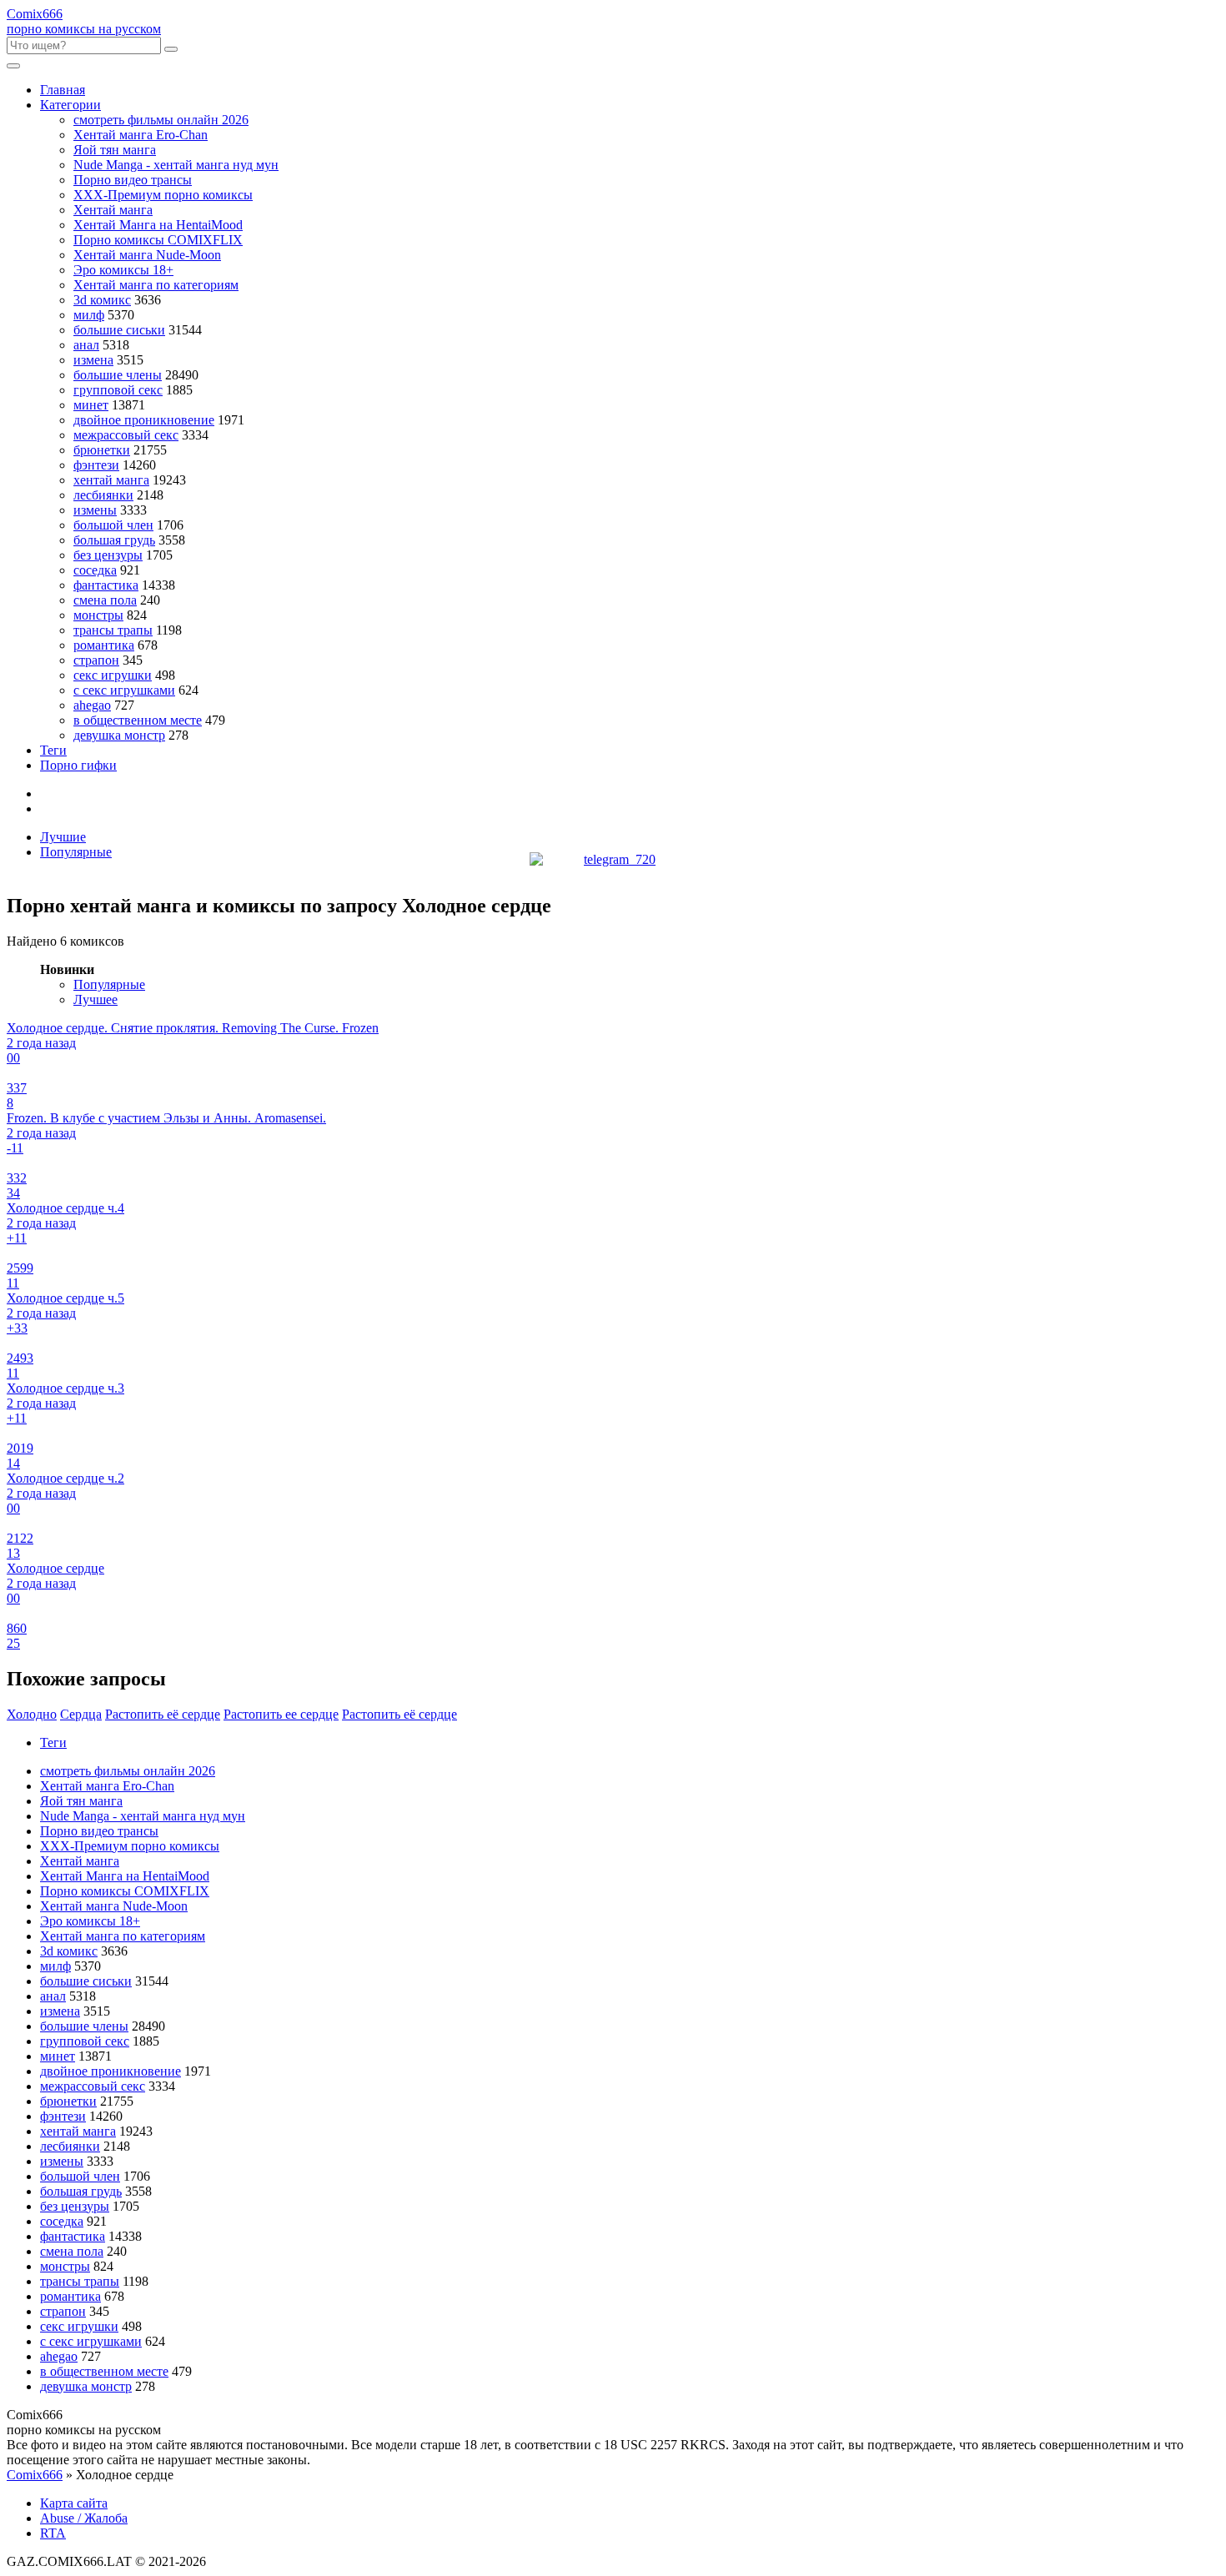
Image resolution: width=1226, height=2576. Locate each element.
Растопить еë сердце (163, 1714)
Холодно (32, 1714)
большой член (113, 525)
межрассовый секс (126, 435)
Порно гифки (78, 765)
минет (91, 405)
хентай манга (111, 480)
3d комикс (102, 300)
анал (86, 345)
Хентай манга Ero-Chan (141, 135)
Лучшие (63, 837)
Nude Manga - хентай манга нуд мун (176, 165)
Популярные (76, 852)
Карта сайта (74, 2503)
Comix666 (35, 2475)
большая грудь (114, 540)
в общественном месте (138, 720)
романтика (104, 645)
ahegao (92, 705)
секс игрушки (113, 675)
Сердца (81, 1714)
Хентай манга (113, 210)
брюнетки (102, 450)
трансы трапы (113, 630)
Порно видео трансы (133, 180)
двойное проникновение (144, 420)
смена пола (105, 600)
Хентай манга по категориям (156, 285)
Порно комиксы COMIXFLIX (158, 240)
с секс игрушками (124, 690)
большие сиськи (119, 330)
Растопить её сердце (399, 1714)
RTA (53, 2533)
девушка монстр (119, 735)
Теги (53, 750)
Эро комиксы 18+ (123, 270)
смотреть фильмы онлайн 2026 (161, 120)
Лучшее (95, 999)
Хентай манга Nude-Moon (147, 255)
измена (93, 360)
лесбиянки (103, 495)
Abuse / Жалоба (84, 2518)
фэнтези (96, 465)
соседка (95, 570)
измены (95, 510)
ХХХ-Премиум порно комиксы (163, 195)
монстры (98, 615)
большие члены (118, 375)
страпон (96, 660)
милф (89, 315)
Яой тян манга (115, 150)
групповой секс (118, 390)
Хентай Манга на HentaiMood (158, 225)
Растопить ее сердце (281, 1714)
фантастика (106, 585)
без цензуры (108, 555)
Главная (63, 90)
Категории (70, 105)
